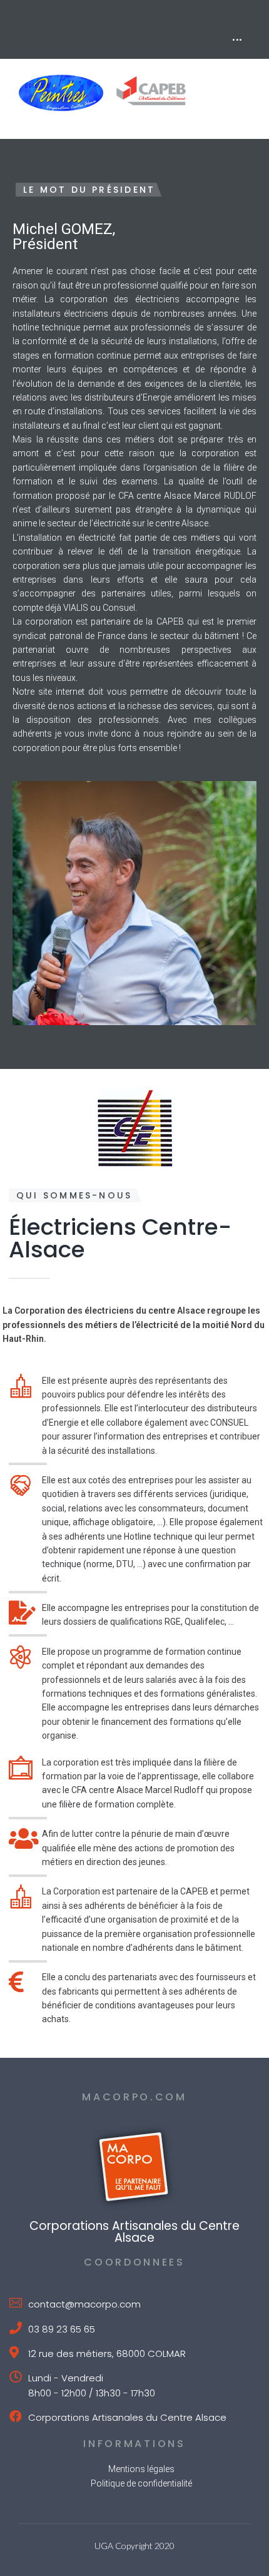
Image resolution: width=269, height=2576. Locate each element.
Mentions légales (141, 2469)
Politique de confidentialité (141, 2483)
